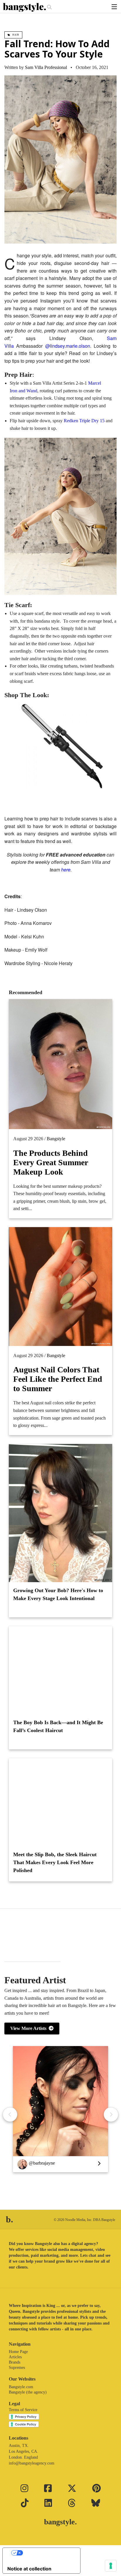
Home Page (18, 2352)
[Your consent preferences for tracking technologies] (111, 2566)
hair (15, 35)
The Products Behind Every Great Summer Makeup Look (51, 1162)
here (66, 870)
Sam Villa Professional (46, 67)
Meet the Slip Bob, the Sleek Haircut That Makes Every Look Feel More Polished (55, 1862)
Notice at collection (29, 2569)
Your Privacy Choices (47, 2553)
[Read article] (60, 1670)
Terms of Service (23, 2410)
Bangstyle (56, 1139)
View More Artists (30, 2028)
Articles (15, 2357)
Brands (15, 2362)
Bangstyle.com (21, 2387)
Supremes (17, 2368)
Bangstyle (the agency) (28, 2392)
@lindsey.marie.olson (68, 346)
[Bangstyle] (25, 7)
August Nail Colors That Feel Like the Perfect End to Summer (58, 1379)
